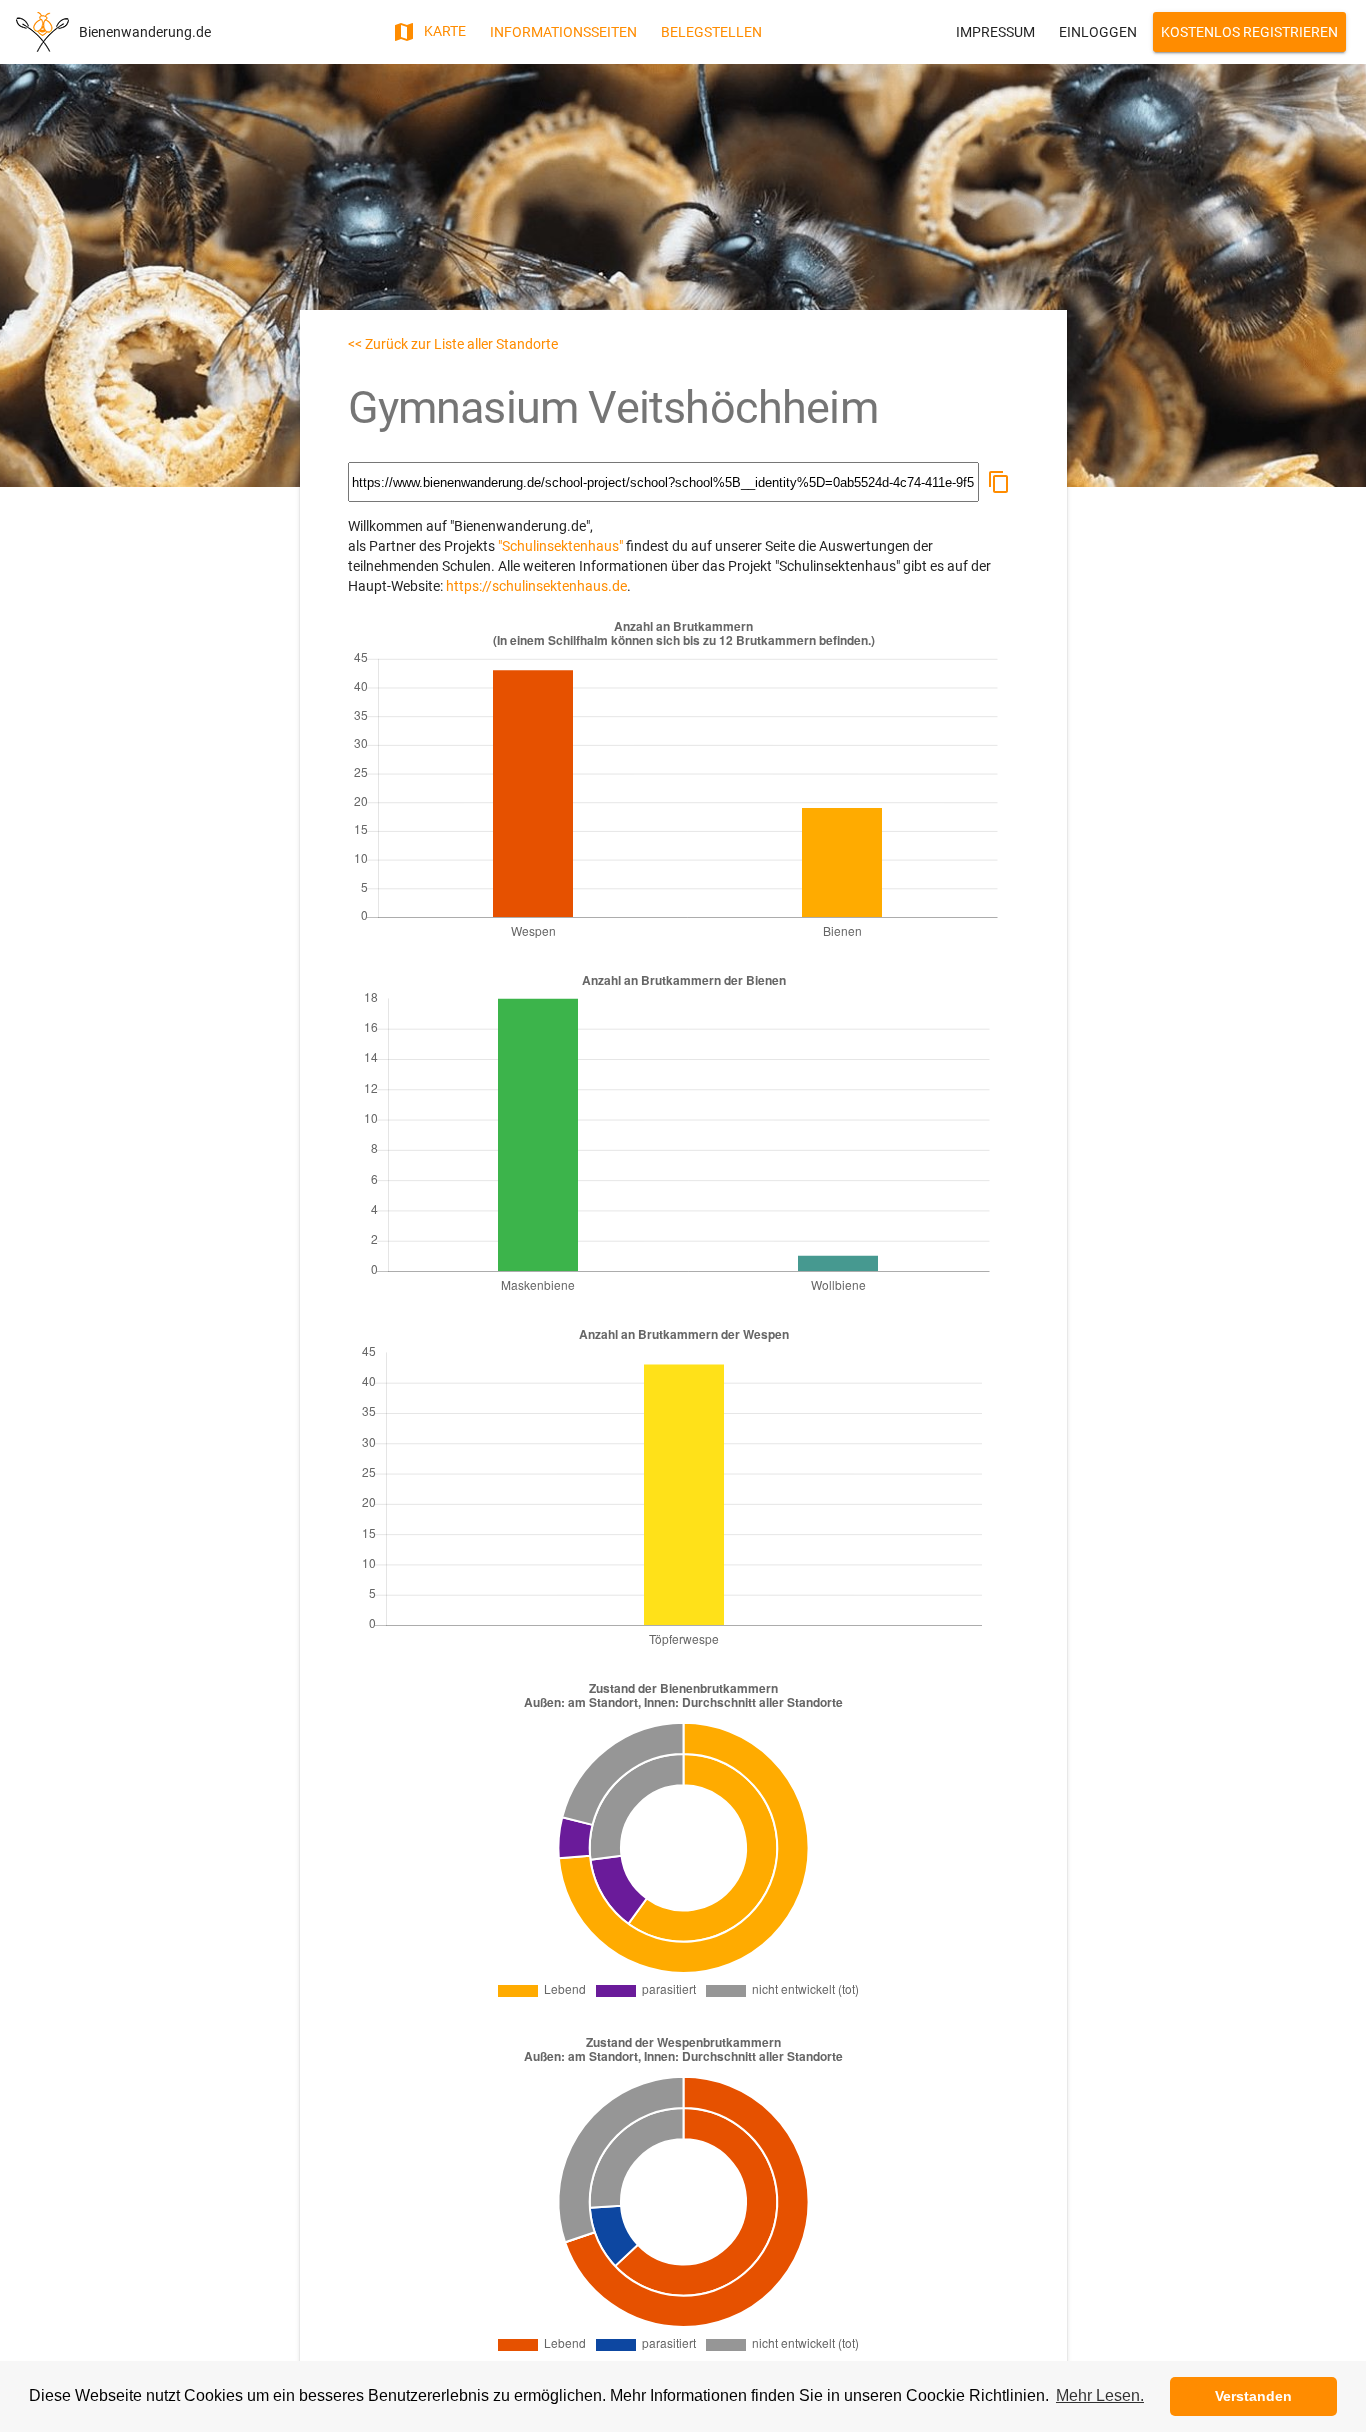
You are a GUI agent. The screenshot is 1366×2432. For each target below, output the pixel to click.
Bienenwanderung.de (145, 32)
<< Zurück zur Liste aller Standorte (453, 344)
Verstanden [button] (1253, 2396)
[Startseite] (42, 32)
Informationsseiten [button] (563, 32)
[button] (999, 482)
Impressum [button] (995, 32)
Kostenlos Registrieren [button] (1249, 32)
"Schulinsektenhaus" (560, 546)
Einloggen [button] (1098, 32)
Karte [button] (443, 31)
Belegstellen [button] (711, 32)
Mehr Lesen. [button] (1100, 2395)
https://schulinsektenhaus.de (536, 586)
